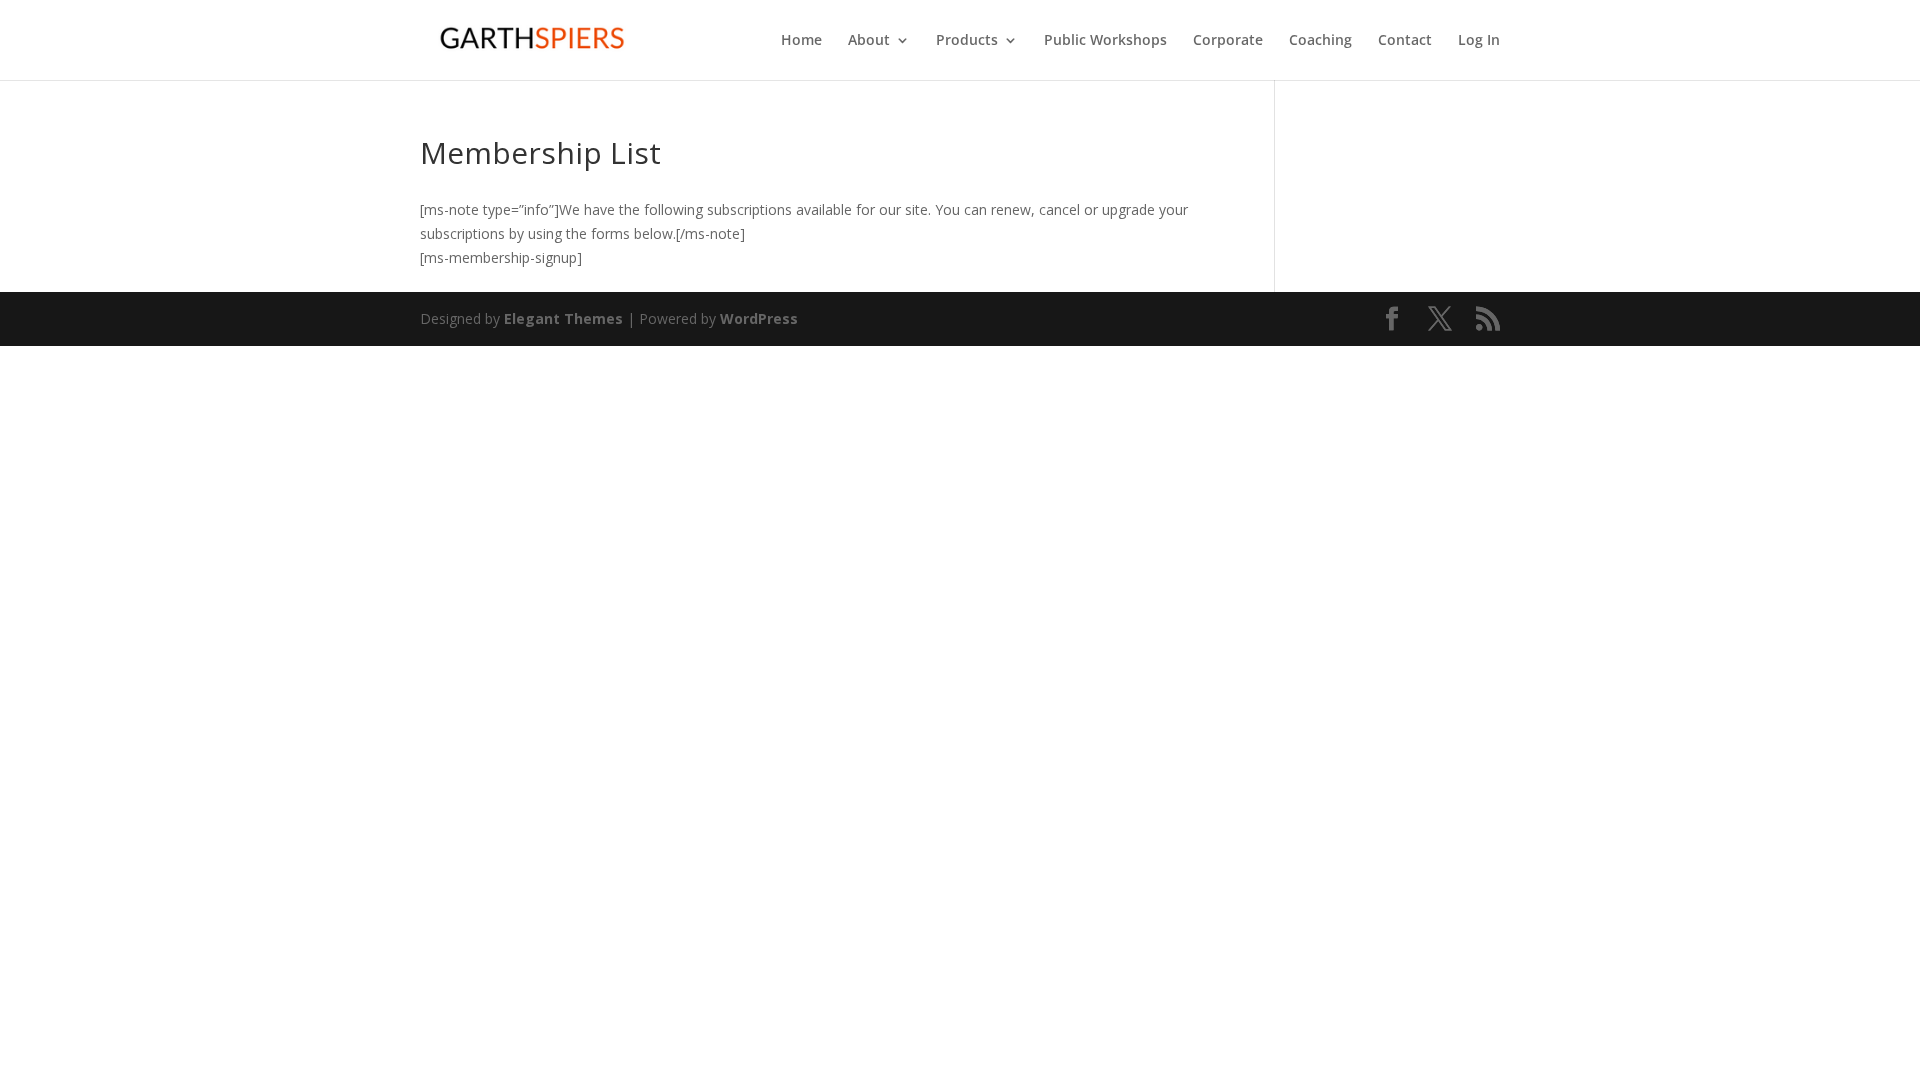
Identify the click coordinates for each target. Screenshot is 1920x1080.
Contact (1405, 41)
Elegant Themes (563, 318)
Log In (1479, 41)
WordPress (759, 318)
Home (801, 41)
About (869, 41)
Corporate (1228, 41)
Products (967, 41)
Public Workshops (1105, 41)
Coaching (1320, 41)
